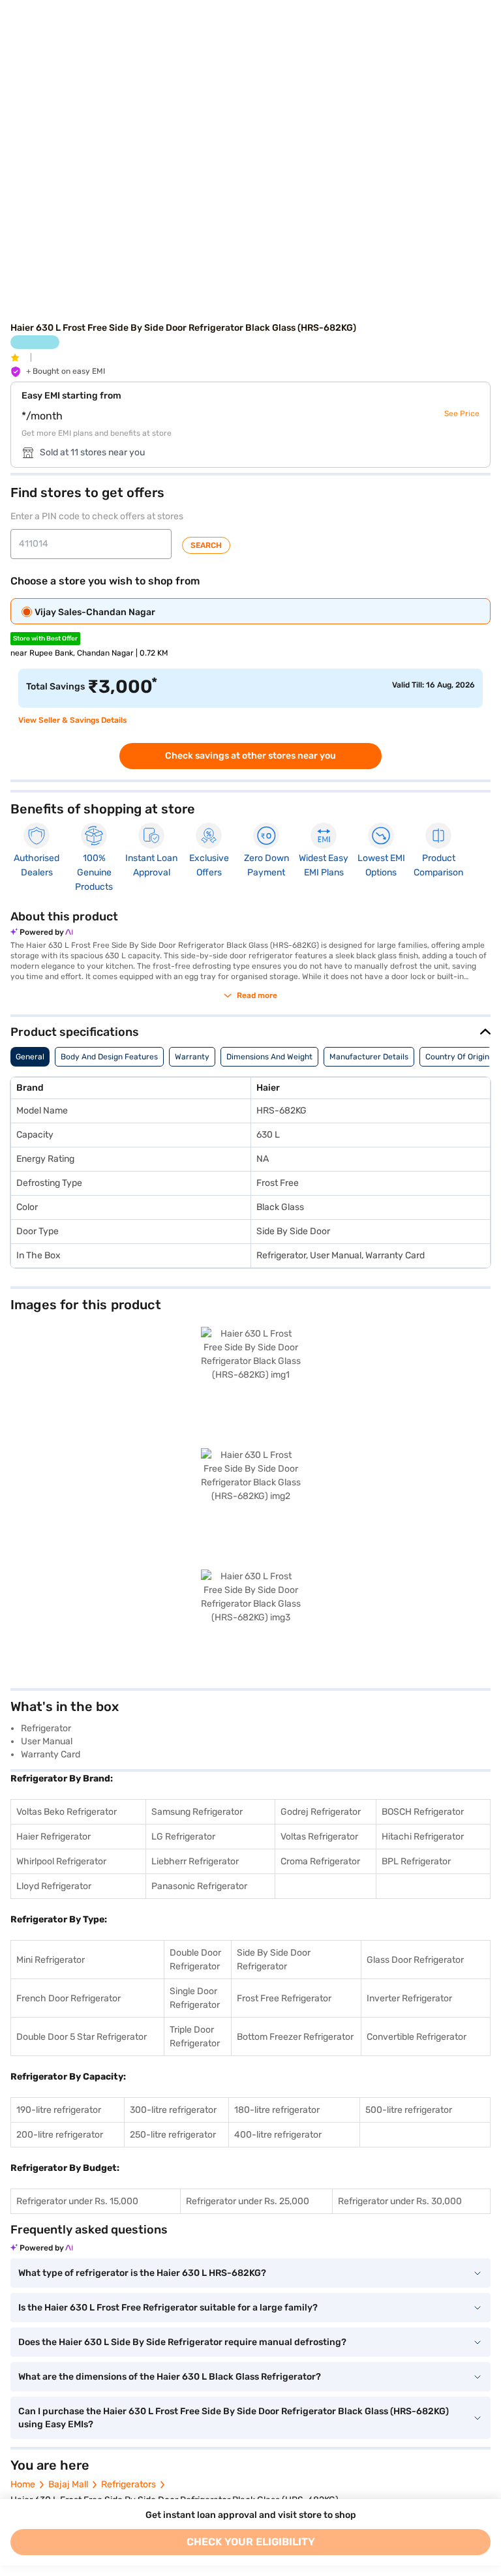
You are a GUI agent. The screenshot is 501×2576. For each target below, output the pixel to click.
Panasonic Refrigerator (199, 1886)
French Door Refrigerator (68, 1998)
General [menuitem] (30, 1057)
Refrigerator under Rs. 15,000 (77, 2201)
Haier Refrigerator (53, 1837)
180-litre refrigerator (277, 2110)
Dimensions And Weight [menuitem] (269, 1057)
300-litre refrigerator (173, 2110)
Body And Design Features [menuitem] (109, 1057)
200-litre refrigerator (60, 2135)
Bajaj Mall (68, 2484)
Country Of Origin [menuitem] (457, 1057)
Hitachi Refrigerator (423, 1837)
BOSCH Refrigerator (423, 1812)
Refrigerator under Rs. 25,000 (248, 2201)
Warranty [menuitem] (192, 1057)
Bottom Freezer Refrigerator (295, 2037)
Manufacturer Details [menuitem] (369, 1057)
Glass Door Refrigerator (415, 1960)
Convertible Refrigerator (417, 2037)
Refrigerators (129, 2484)
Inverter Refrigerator (409, 1998)
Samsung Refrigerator (197, 1812)
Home (23, 2484)
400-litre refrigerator (278, 2135)
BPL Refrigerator (416, 1861)
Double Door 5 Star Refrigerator (82, 2037)
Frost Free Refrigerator (284, 1998)
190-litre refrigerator (59, 2110)
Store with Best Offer (45, 639)
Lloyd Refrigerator (54, 1886)
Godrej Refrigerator (321, 1812)
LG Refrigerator (183, 1837)
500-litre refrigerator (409, 2110)
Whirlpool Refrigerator (61, 1861)
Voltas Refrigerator (319, 1837)
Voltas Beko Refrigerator (67, 1812)
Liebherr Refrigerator (195, 1861)
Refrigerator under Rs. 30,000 (400, 2201)
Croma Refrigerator (320, 1861)
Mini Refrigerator (51, 1960)
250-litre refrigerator (173, 2135)
